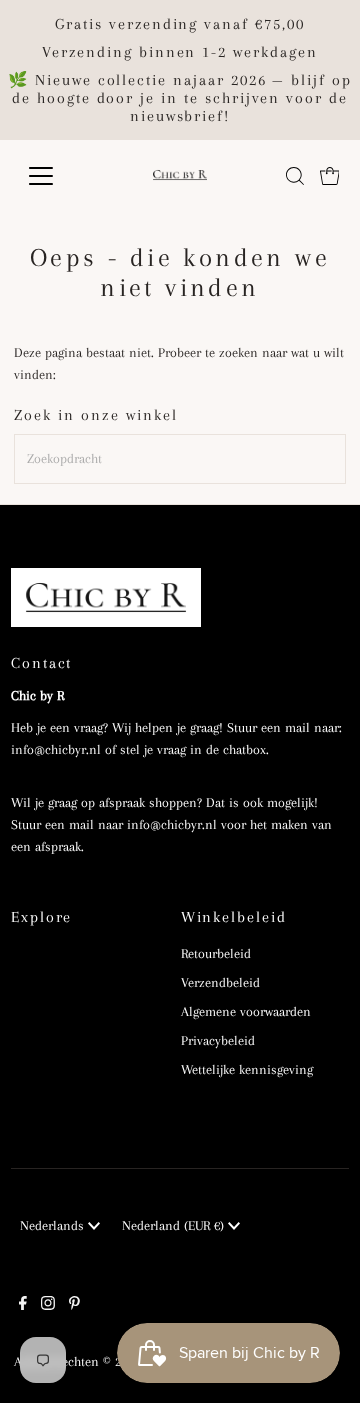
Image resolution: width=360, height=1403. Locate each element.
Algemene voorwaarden (246, 1011)
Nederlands (54, 1225)
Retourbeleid (216, 953)
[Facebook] (23, 1306)
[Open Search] (295, 176)
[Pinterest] (74, 1306)
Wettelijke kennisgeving (247, 1069)
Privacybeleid (218, 1040)
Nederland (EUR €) (175, 1225)
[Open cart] (330, 176)
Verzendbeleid (220, 982)
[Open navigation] (53, 176)
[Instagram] (48, 1306)
